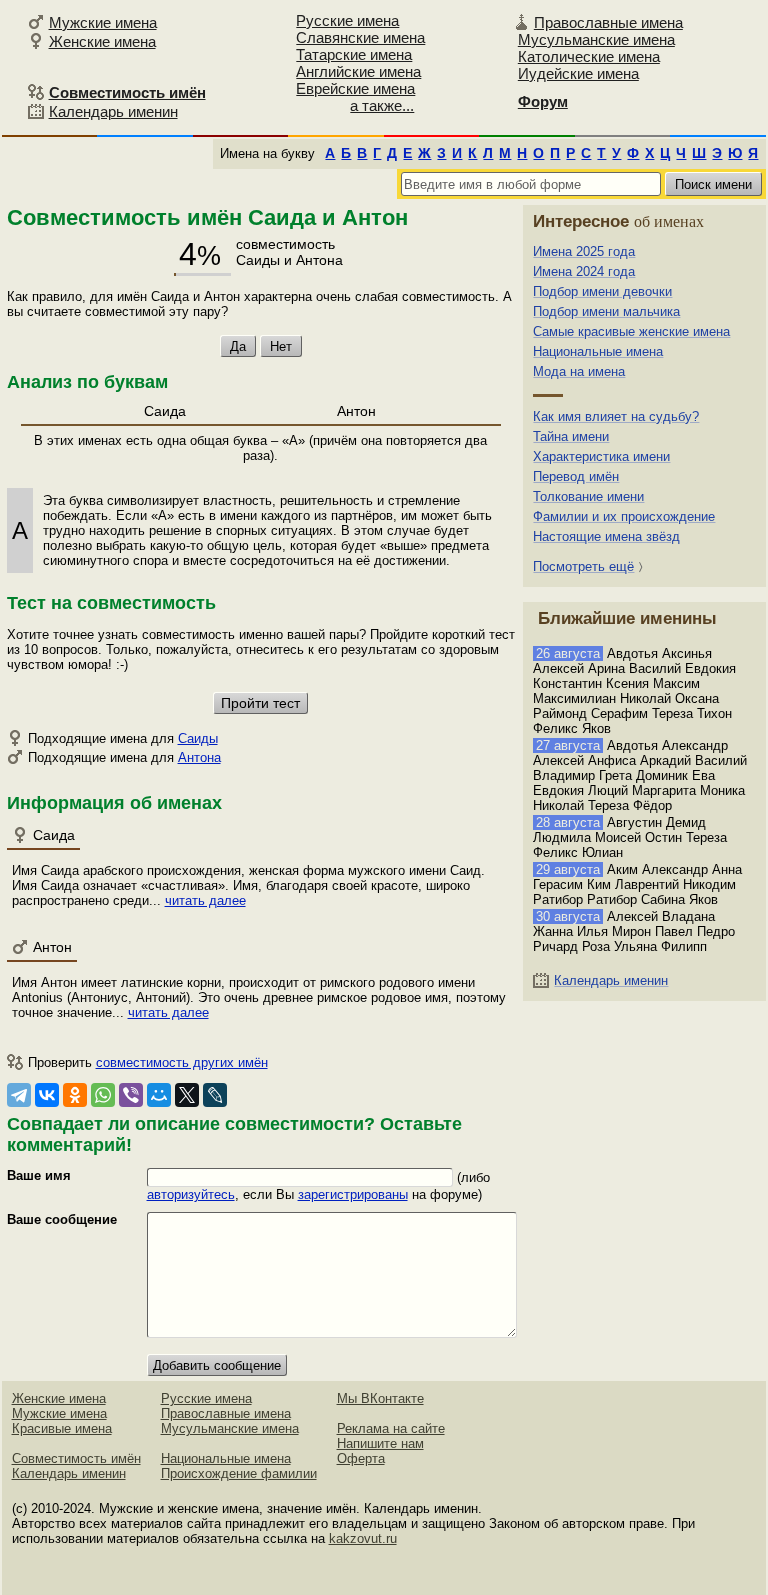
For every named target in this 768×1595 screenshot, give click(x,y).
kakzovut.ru (363, 1538)
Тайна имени (571, 436)
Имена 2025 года (584, 251)
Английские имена (358, 71)
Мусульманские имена (596, 39)
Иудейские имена (578, 73)
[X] (187, 1095)
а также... (382, 105)
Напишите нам (380, 1443)
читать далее (205, 900)
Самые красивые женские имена (631, 331)
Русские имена (347, 20)
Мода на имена (579, 371)
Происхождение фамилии (239, 1473)
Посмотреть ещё (583, 566)
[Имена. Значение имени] (11, 66)
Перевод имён (576, 476)
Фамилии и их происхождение (624, 516)
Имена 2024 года (584, 271)
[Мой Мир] (159, 1095)
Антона (199, 757)
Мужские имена (103, 22)
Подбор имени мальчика (606, 311)
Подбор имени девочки (602, 291)
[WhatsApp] (103, 1095)
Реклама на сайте (391, 1428)
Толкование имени (588, 496)
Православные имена (608, 22)
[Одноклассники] (75, 1095)
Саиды (198, 738)
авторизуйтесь (191, 1194)
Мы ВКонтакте (380, 1398)
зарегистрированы (353, 1194)
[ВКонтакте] (47, 1095)
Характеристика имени (601, 456)
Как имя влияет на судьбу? (616, 416)
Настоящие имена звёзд (606, 536)
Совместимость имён (76, 1458)
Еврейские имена (355, 88)
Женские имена (102, 41)
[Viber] (131, 1095)
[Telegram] (19, 1095)
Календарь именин (113, 111)
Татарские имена (354, 54)
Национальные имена (598, 351)
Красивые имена (62, 1428)
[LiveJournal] (215, 1095)
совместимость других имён (182, 1062)
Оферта (361, 1458)
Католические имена (589, 56)
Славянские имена (360, 37)
